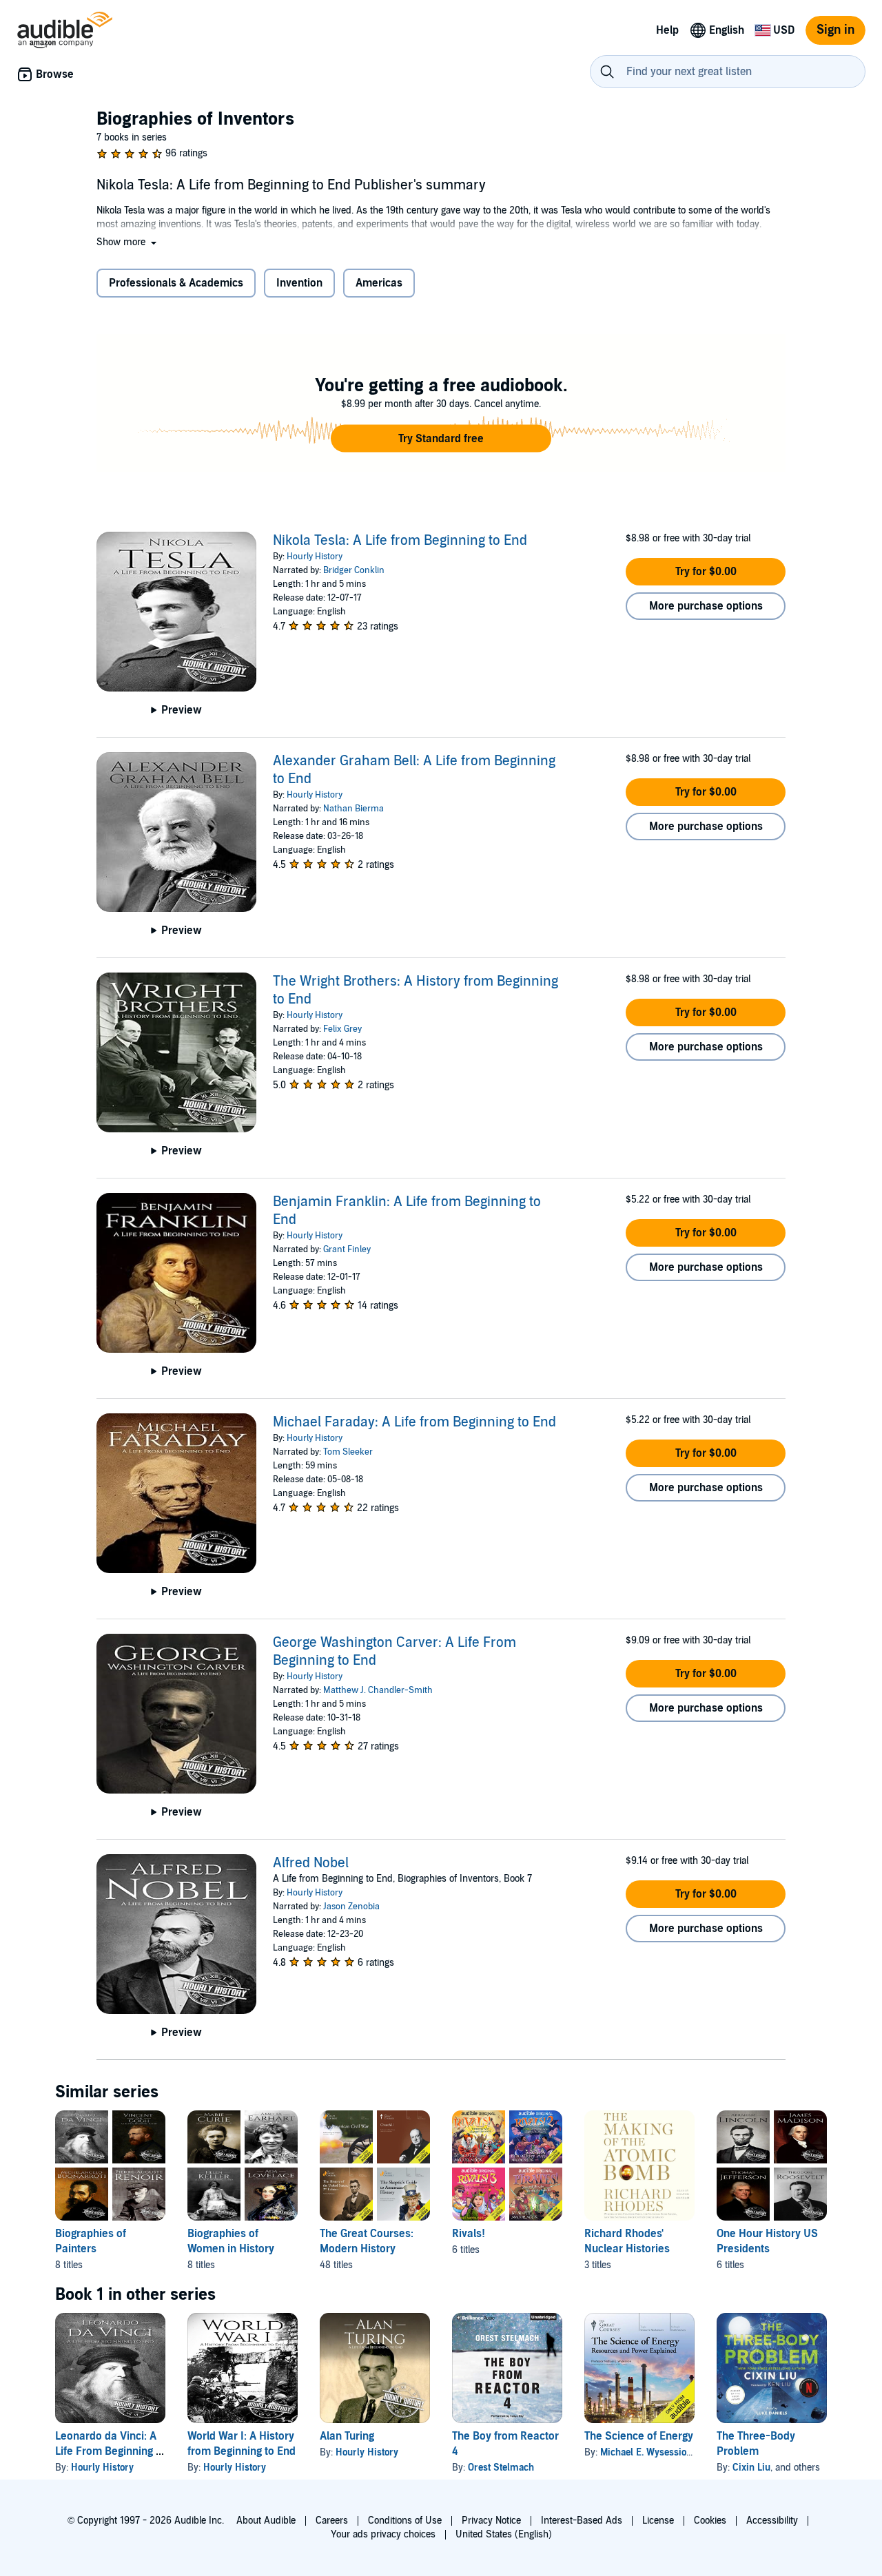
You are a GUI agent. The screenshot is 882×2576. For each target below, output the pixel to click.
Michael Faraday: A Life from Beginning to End (414, 1422)
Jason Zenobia (351, 1907)
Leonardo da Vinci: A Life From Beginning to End (110, 2451)
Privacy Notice (491, 2521)
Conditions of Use (405, 2521)
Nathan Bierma (353, 809)
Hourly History (315, 557)
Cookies (710, 2521)
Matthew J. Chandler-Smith (378, 1690)
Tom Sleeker (348, 1452)
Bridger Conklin (354, 570)
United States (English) (504, 2534)
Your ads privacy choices (383, 2534)
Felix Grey (342, 1029)
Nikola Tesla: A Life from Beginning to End (400, 541)
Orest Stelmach (501, 2468)
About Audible (266, 2521)
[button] (128, 242)
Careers (332, 2521)
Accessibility (772, 2521)
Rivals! (469, 2234)
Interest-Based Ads (582, 2521)
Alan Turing (347, 2436)
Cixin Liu (751, 2468)
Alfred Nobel (311, 1863)
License (658, 2521)
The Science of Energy (639, 2436)
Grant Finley (347, 1249)
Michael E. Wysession (646, 2452)
